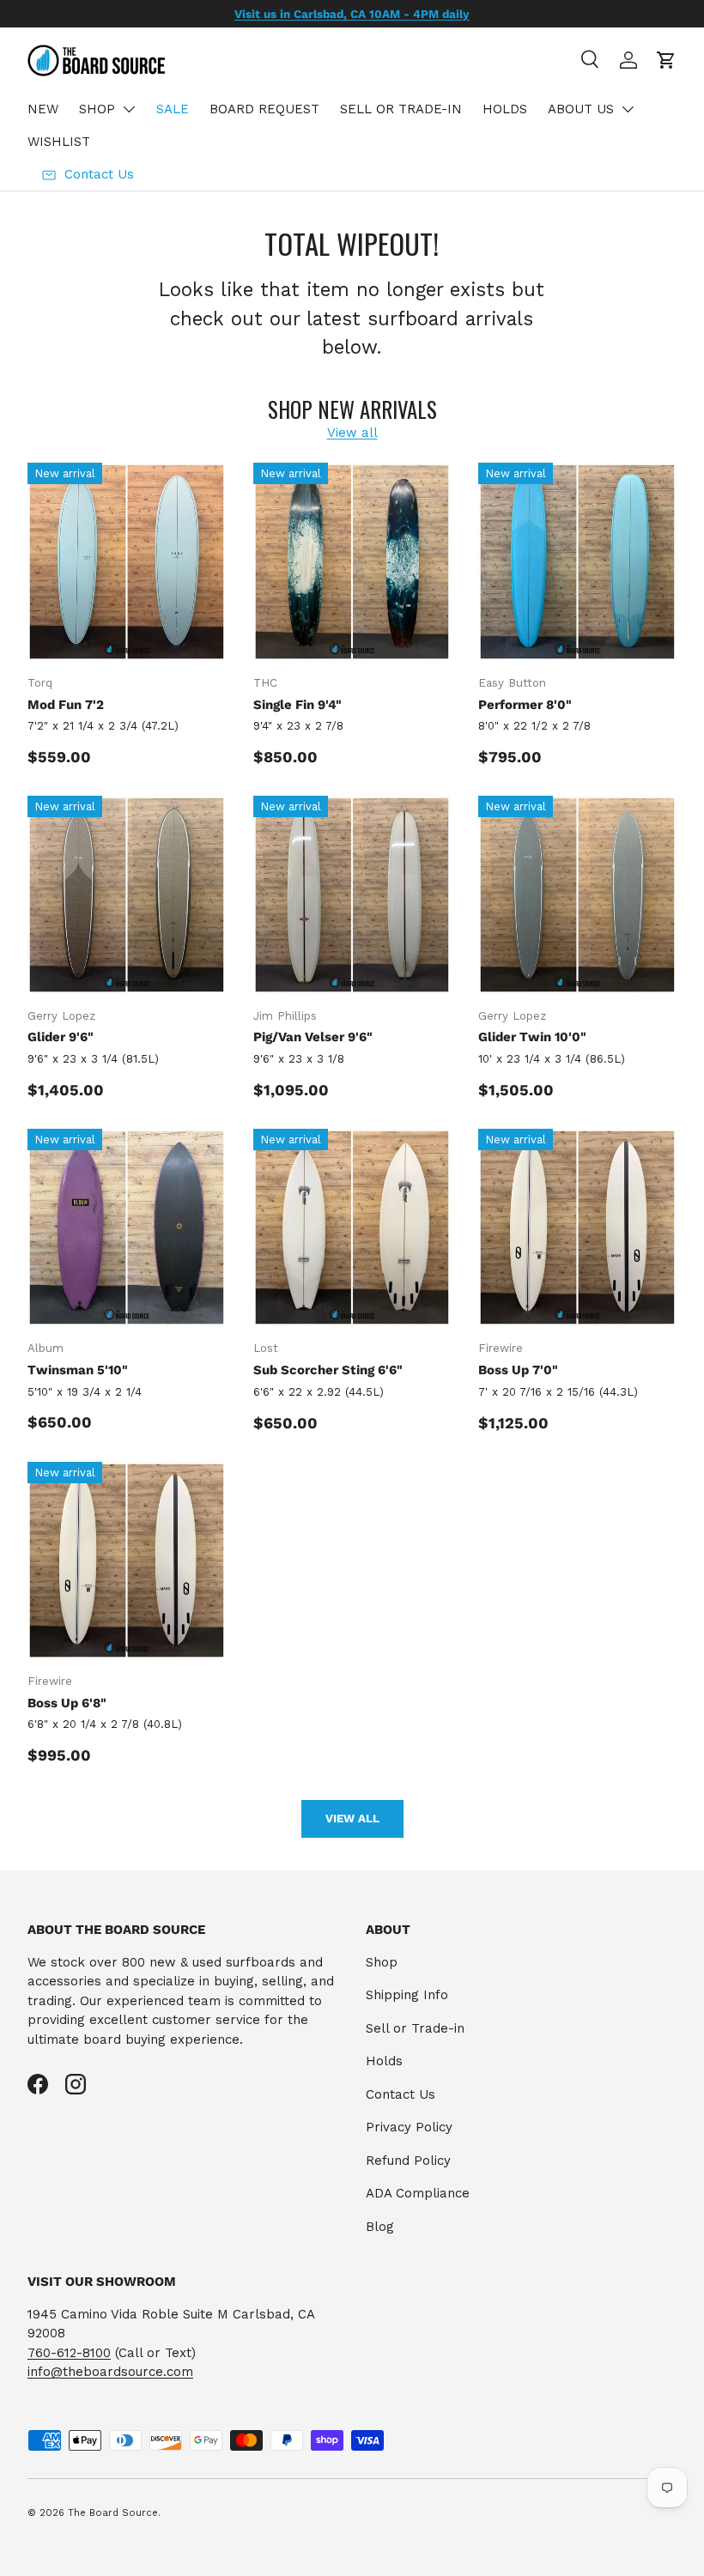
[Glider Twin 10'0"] (577, 895)
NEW (43, 109)
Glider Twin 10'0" (532, 1037)
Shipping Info (407, 1995)
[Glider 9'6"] (127, 895)
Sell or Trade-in (415, 2028)
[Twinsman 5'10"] (127, 1228)
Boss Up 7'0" (518, 1370)
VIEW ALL (352, 1818)
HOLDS (505, 109)
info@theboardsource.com (110, 2372)
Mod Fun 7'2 (66, 705)
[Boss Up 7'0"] (577, 1228)
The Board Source (113, 2513)
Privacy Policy (409, 2127)
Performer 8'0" (525, 705)
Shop (382, 1962)
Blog (380, 2227)
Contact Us (401, 2094)
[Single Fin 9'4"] (352, 562)
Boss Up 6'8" (67, 1703)
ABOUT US (581, 109)
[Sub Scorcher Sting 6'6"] (352, 1228)
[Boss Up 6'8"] (127, 1561)
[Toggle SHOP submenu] (129, 109)
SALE (173, 109)
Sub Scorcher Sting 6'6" (328, 1370)
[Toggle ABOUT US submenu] (628, 109)
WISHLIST (59, 142)
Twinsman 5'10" (78, 1370)
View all (352, 433)
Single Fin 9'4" (297, 705)
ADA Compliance (418, 2193)
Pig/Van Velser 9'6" (313, 1037)
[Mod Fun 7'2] (127, 562)
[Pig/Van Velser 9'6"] (352, 895)
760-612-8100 (69, 2353)
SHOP (97, 109)
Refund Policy (408, 2161)
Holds (384, 2061)
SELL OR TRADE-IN (401, 109)
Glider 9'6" (61, 1037)
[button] (666, 60)
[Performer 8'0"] (577, 562)
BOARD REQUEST (264, 109)
